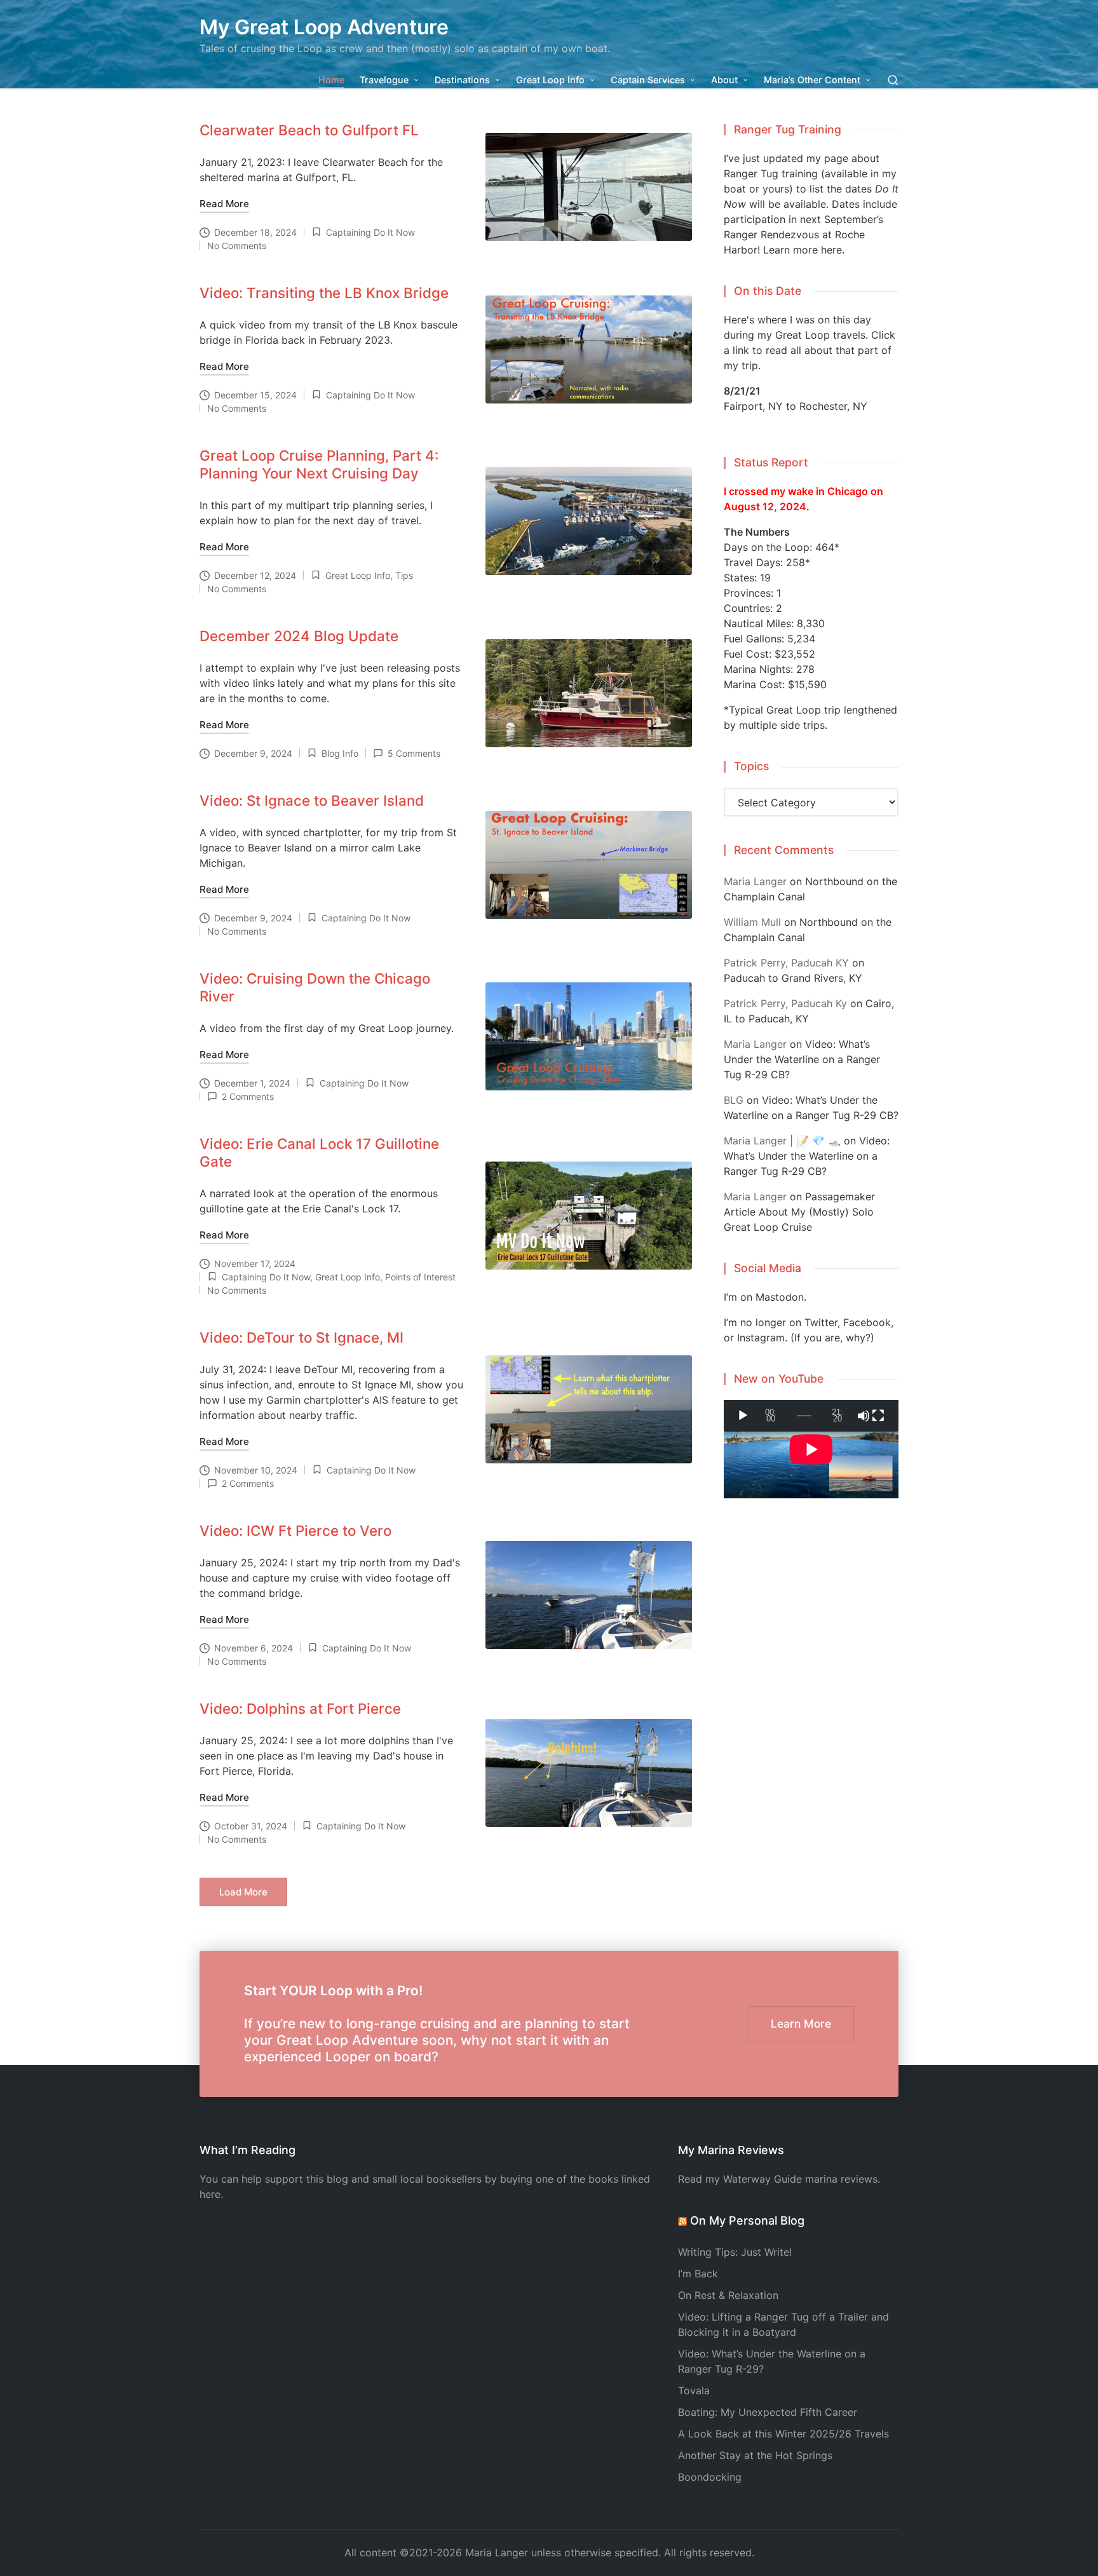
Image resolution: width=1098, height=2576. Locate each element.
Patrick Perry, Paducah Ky (785, 1003)
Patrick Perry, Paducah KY (786, 963)
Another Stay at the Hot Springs (755, 2455)
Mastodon (780, 1297)
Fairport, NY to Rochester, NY (796, 406)
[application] (811, 1416)
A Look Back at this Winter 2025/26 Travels (783, 2434)
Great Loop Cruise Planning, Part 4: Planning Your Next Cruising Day (319, 464)
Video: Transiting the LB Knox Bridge (324, 293)
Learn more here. (804, 250)
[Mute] (864, 1416)
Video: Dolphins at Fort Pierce (300, 1708)
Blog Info (340, 753)
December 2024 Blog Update (299, 636)
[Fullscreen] (878, 1416)
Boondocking (710, 2477)
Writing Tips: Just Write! (735, 2252)
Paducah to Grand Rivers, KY (793, 978)
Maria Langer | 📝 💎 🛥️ (782, 1141)
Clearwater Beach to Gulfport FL (309, 130)
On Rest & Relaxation (728, 2295)
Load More (243, 1892)
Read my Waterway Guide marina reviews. (779, 2179)
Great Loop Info (358, 575)
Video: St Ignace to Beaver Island (312, 800)
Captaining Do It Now (370, 232)
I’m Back (698, 2274)
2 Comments (248, 1096)
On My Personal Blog (747, 2220)
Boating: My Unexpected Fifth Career (768, 2412)
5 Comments (414, 753)
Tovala (694, 2390)
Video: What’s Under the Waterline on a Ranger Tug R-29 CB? (802, 1059)
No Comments (237, 246)
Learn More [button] (801, 2024)
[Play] (743, 1416)
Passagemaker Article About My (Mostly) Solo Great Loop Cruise (799, 1212)
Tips (404, 575)
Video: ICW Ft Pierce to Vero (295, 1530)
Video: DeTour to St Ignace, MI (302, 1337)
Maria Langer (755, 881)
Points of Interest (420, 1277)
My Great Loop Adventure (324, 27)
